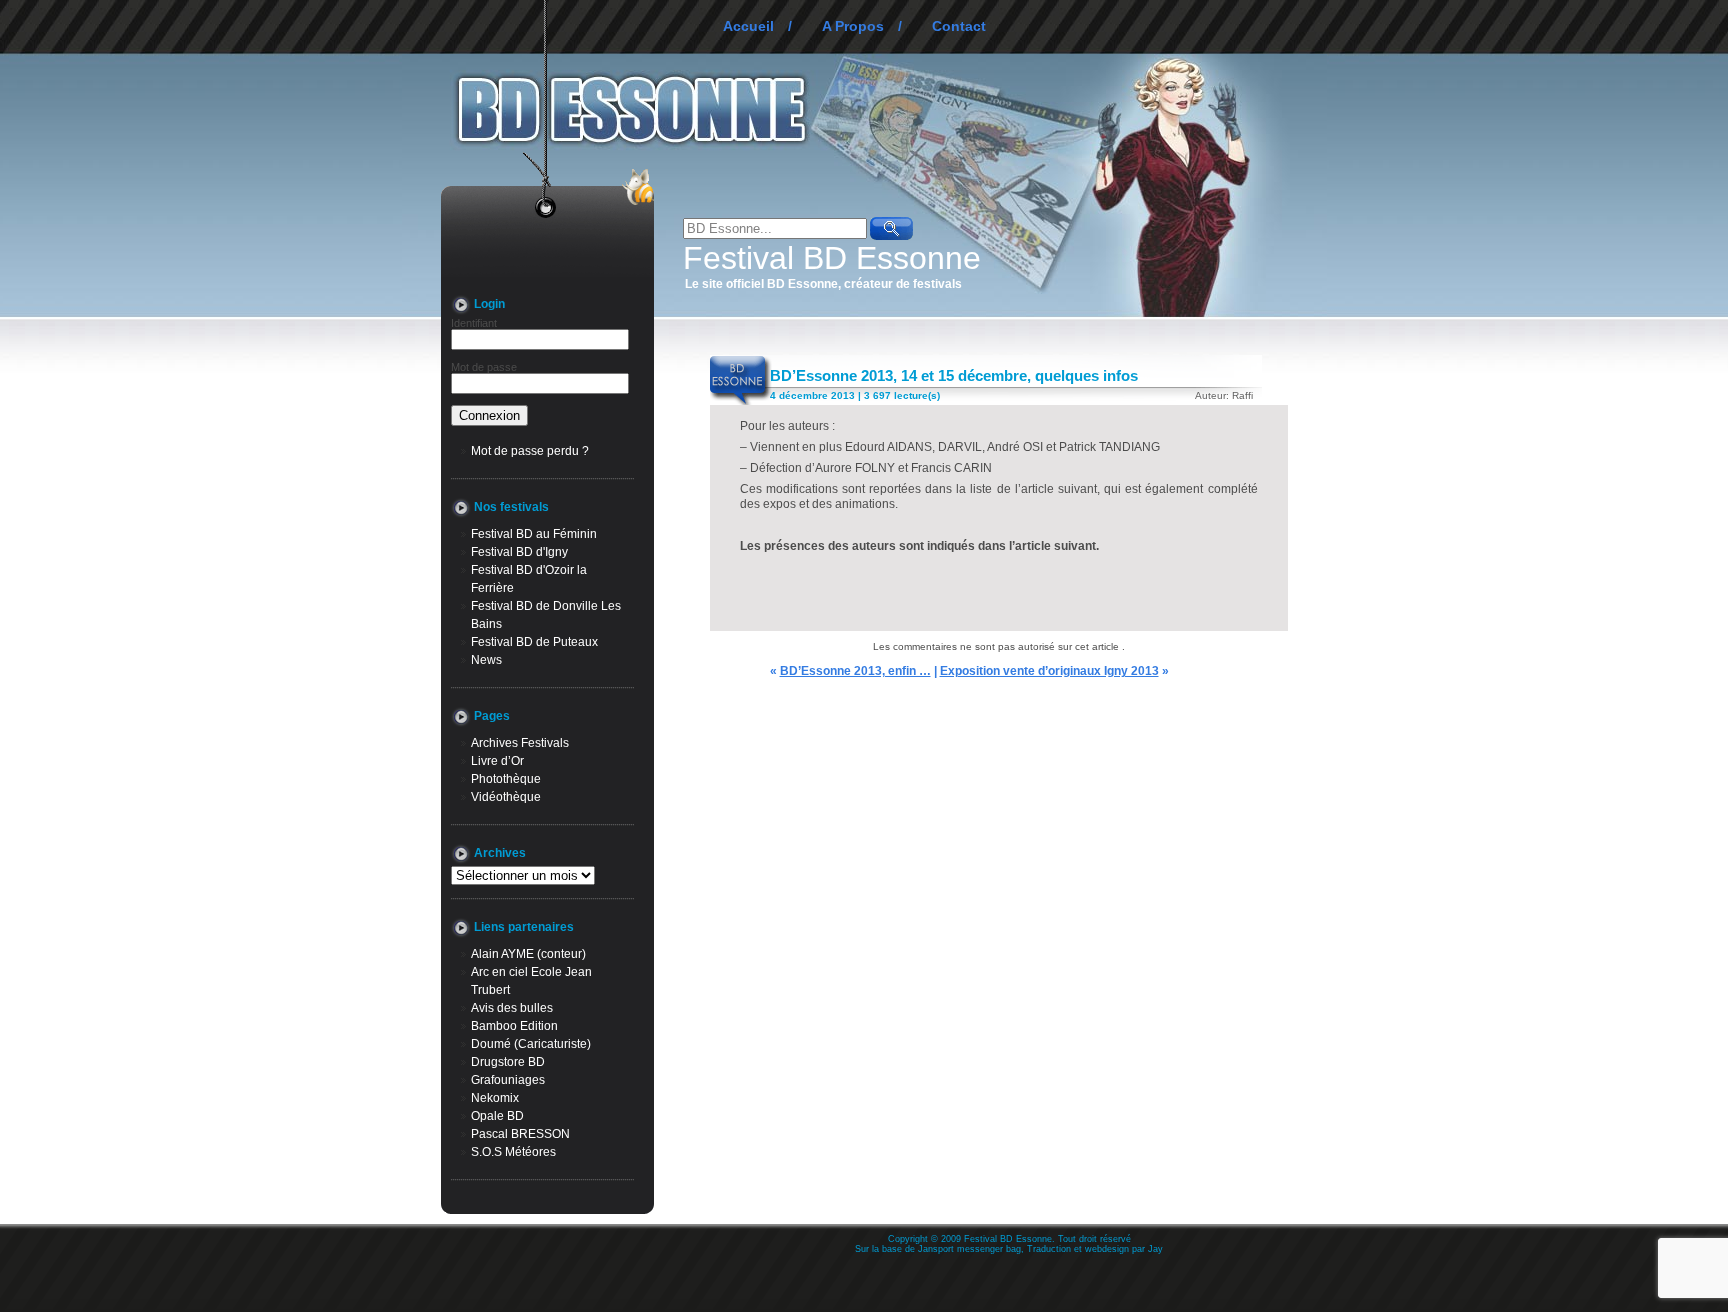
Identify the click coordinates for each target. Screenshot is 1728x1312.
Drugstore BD (508, 1062)
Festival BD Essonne (832, 258)
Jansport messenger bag (969, 1249)
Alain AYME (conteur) (528, 954)
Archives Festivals (520, 743)
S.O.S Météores (513, 1152)
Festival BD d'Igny (519, 552)
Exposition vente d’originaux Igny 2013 (1049, 671)
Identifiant (474, 323)
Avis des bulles (512, 1008)
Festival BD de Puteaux (534, 642)
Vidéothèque (506, 797)
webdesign (1107, 1249)
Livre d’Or (497, 761)
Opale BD (497, 1116)
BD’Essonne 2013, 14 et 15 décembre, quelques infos (954, 375)
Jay (1155, 1249)
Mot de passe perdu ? (530, 451)
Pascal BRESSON (520, 1134)
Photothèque (506, 779)
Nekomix (495, 1098)
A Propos (853, 26)
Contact (959, 26)
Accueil (748, 26)
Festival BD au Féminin (534, 534)
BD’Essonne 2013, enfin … (855, 671)
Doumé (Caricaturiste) (531, 1044)
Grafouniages (508, 1080)
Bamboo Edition (514, 1026)
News (486, 660)
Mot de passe (484, 367)
